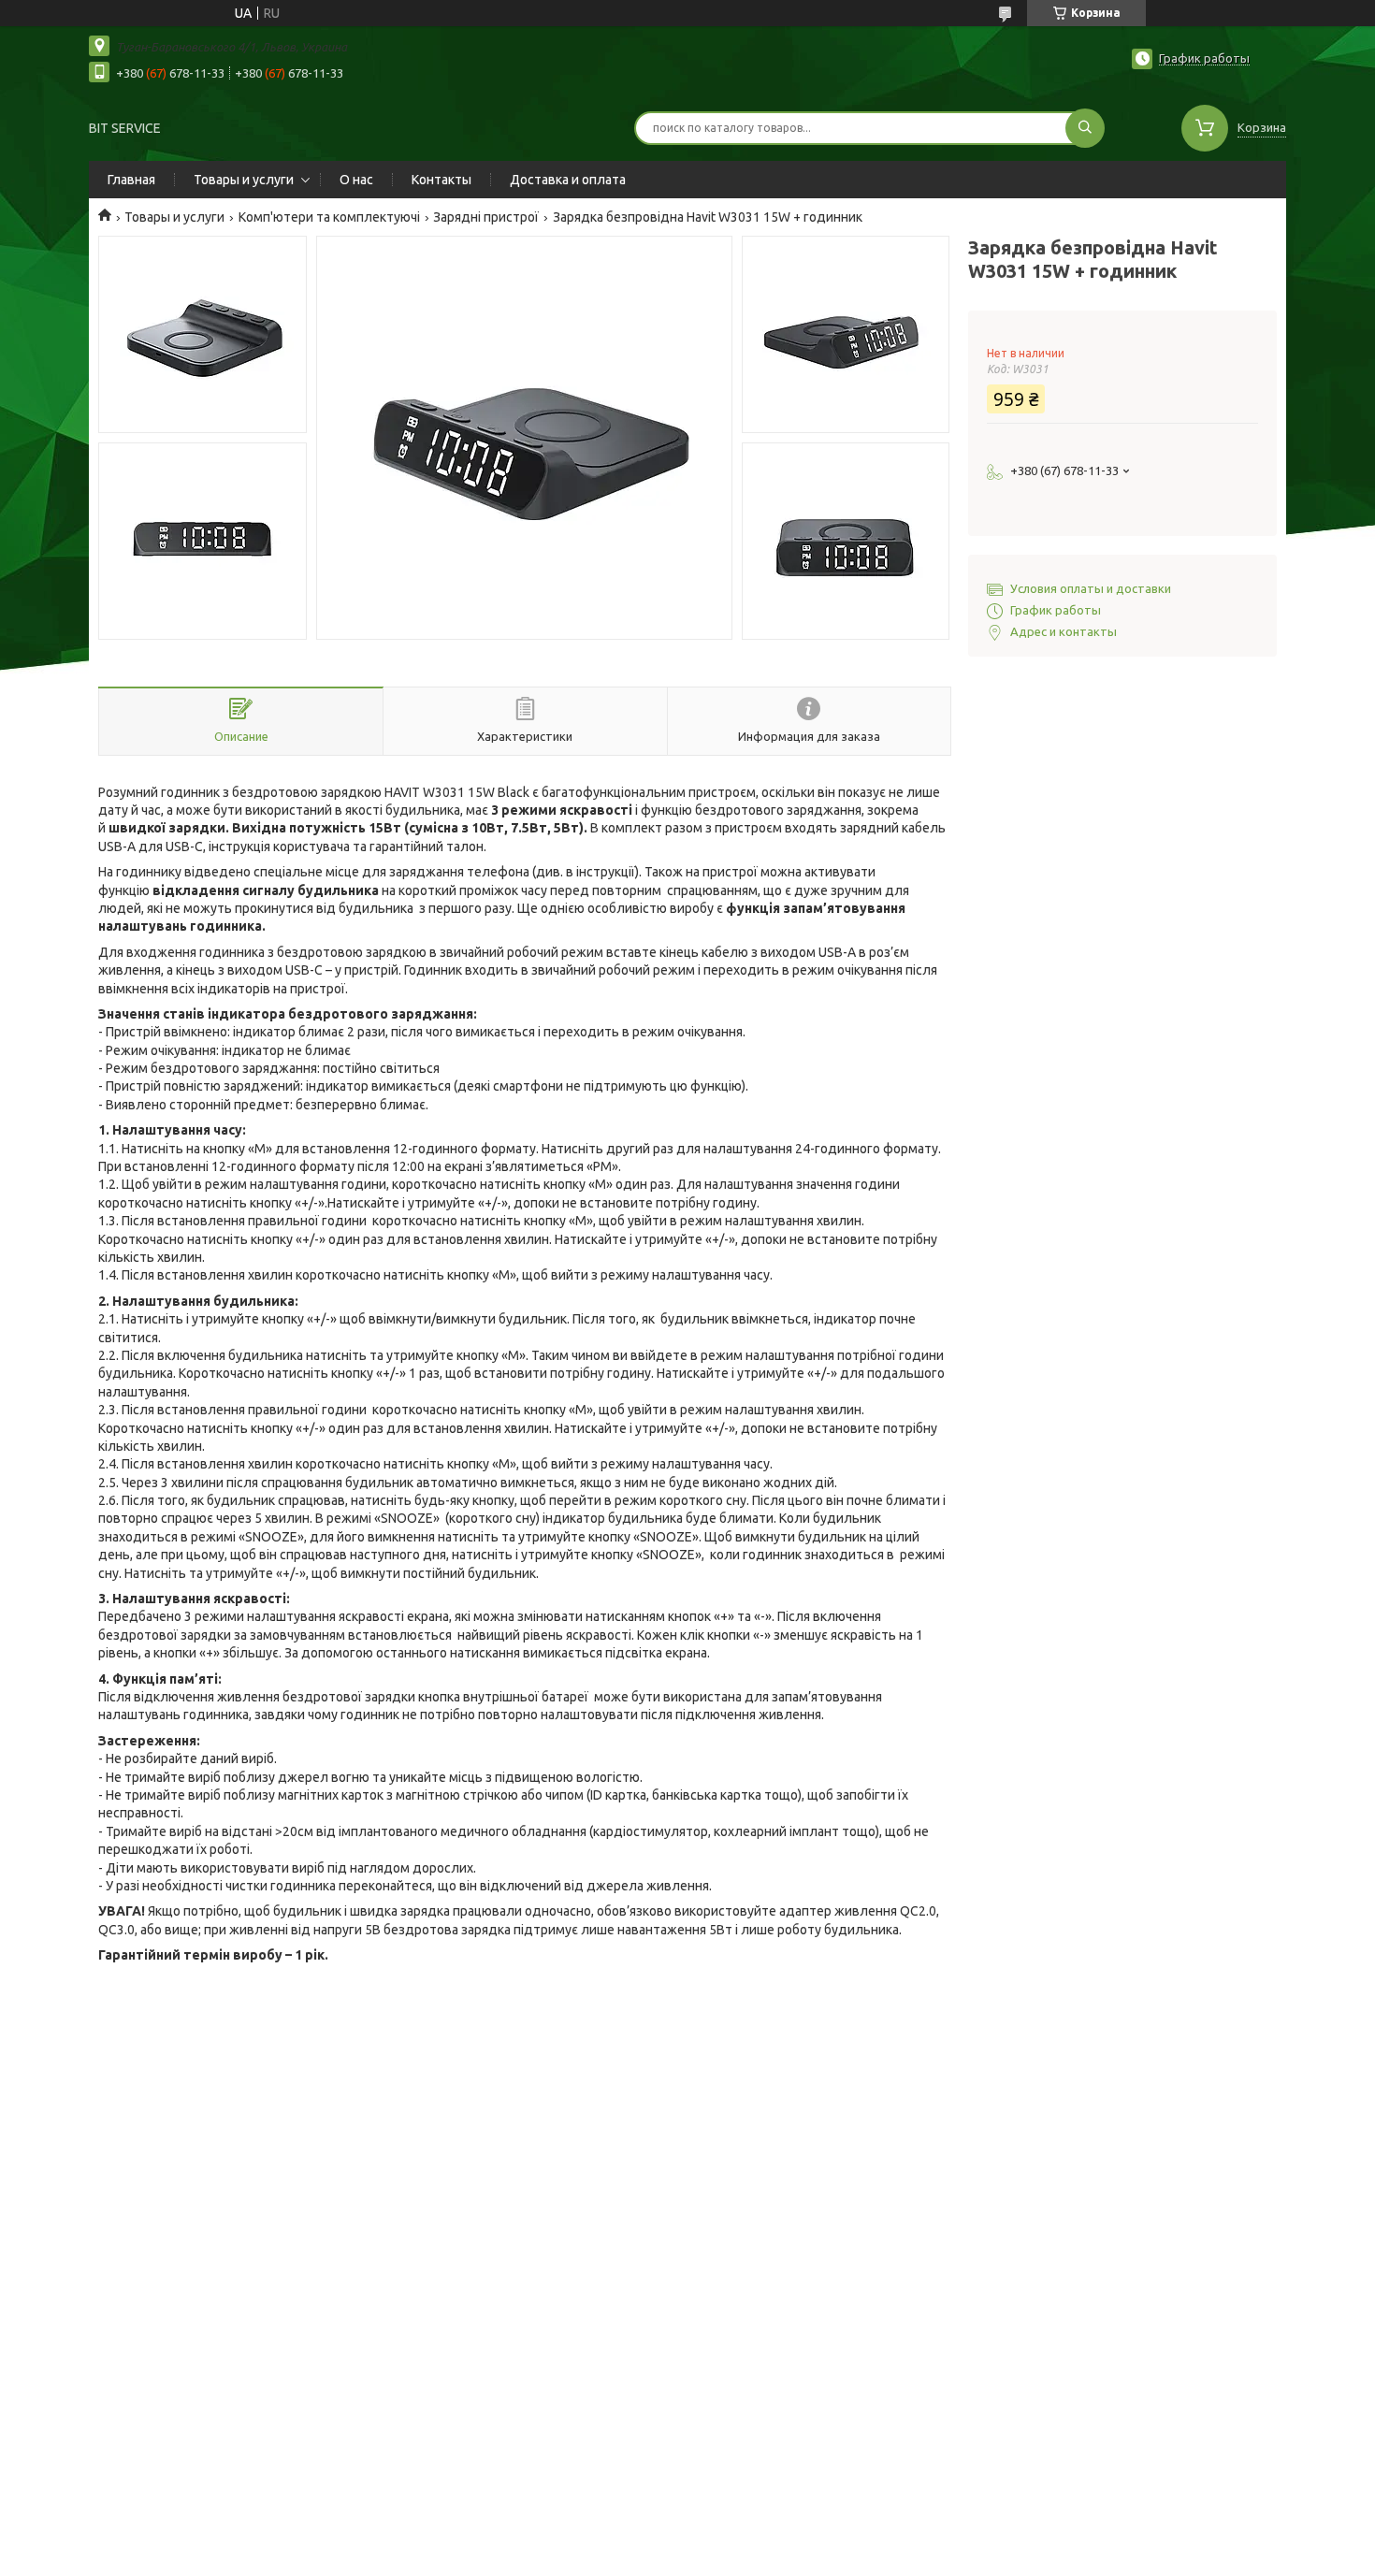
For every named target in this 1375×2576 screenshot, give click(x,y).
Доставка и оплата (568, 180)
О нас (356, 180)
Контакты (441, 180)
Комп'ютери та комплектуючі (329, 217)
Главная (131, 180)
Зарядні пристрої (486, 217)
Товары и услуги (244, 180)
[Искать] (1085, 128)
